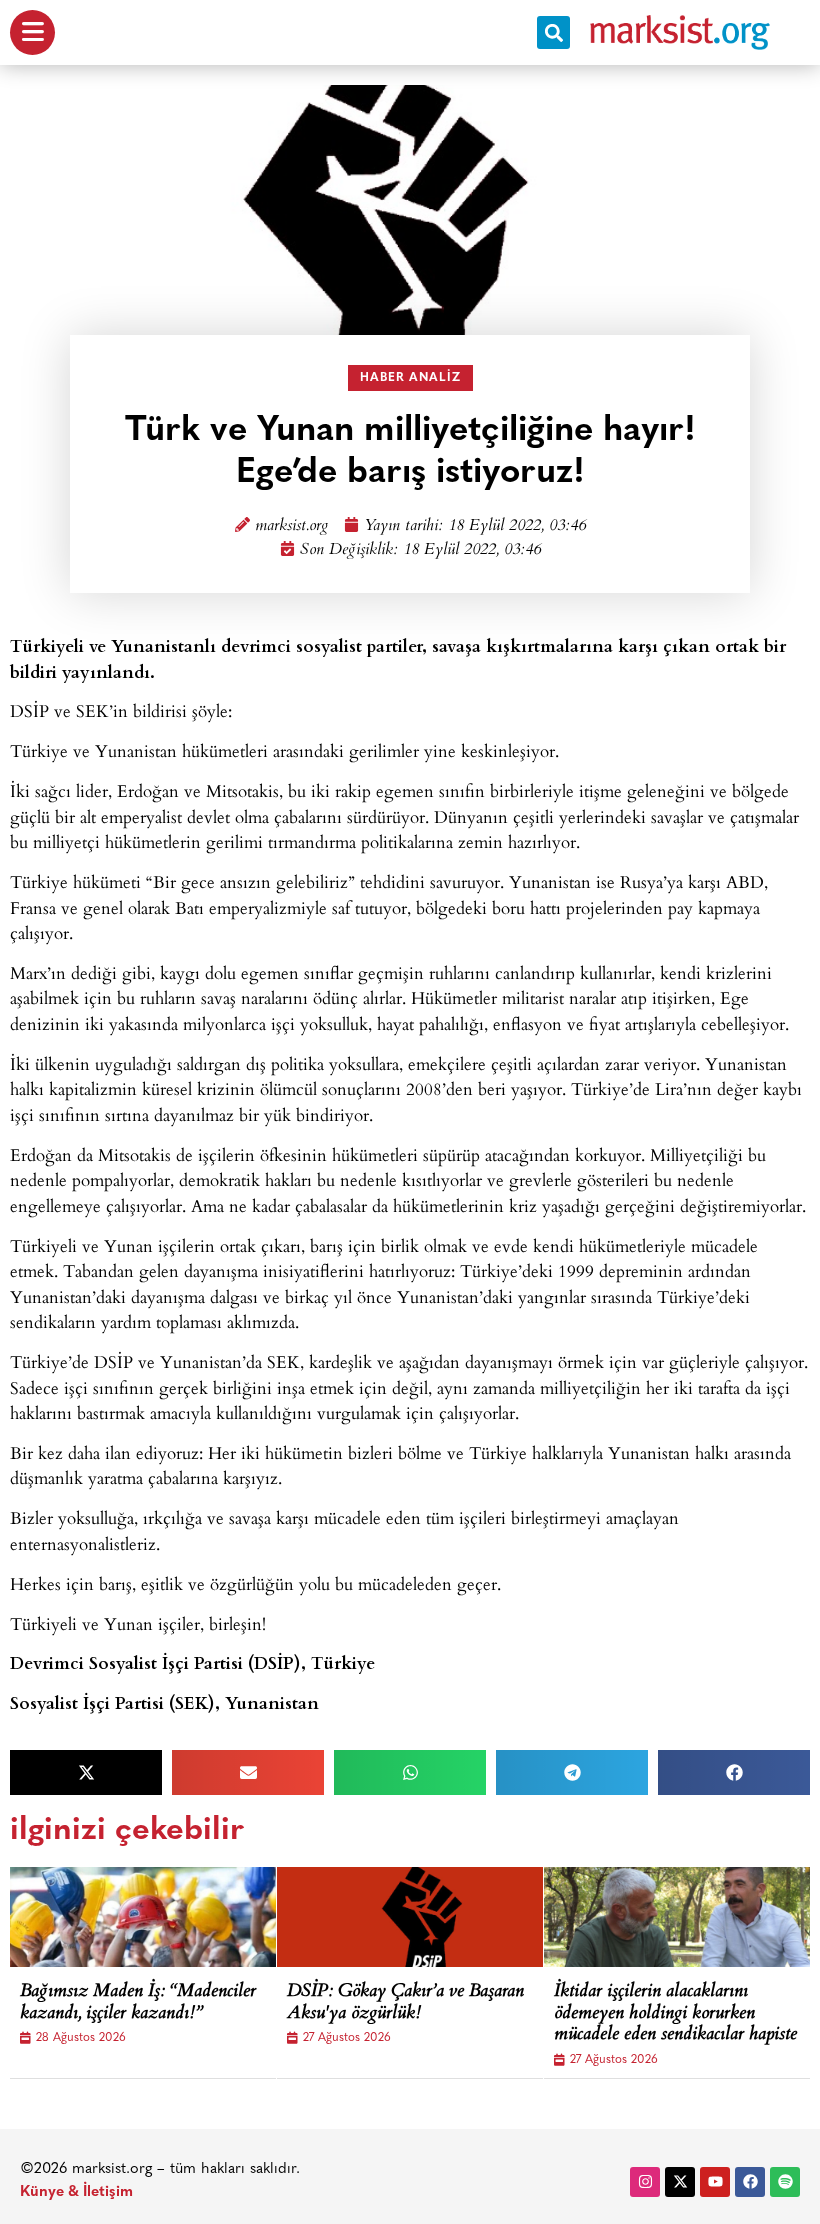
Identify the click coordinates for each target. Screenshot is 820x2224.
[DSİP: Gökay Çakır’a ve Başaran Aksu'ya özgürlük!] (427, 1917)
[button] (553, 32)
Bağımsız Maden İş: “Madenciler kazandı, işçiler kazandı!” (138, 2003)
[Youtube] (715, 2182)
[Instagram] (645, 2182)
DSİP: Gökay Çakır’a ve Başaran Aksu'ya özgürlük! (405, 2003)
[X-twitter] (680, 2182)
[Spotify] (785, 2182)
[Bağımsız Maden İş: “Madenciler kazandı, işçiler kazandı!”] (160, 1917)
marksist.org (291, 526)
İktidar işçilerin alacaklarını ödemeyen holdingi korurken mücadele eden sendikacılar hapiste (675, 2014)
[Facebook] (750, 2182)
